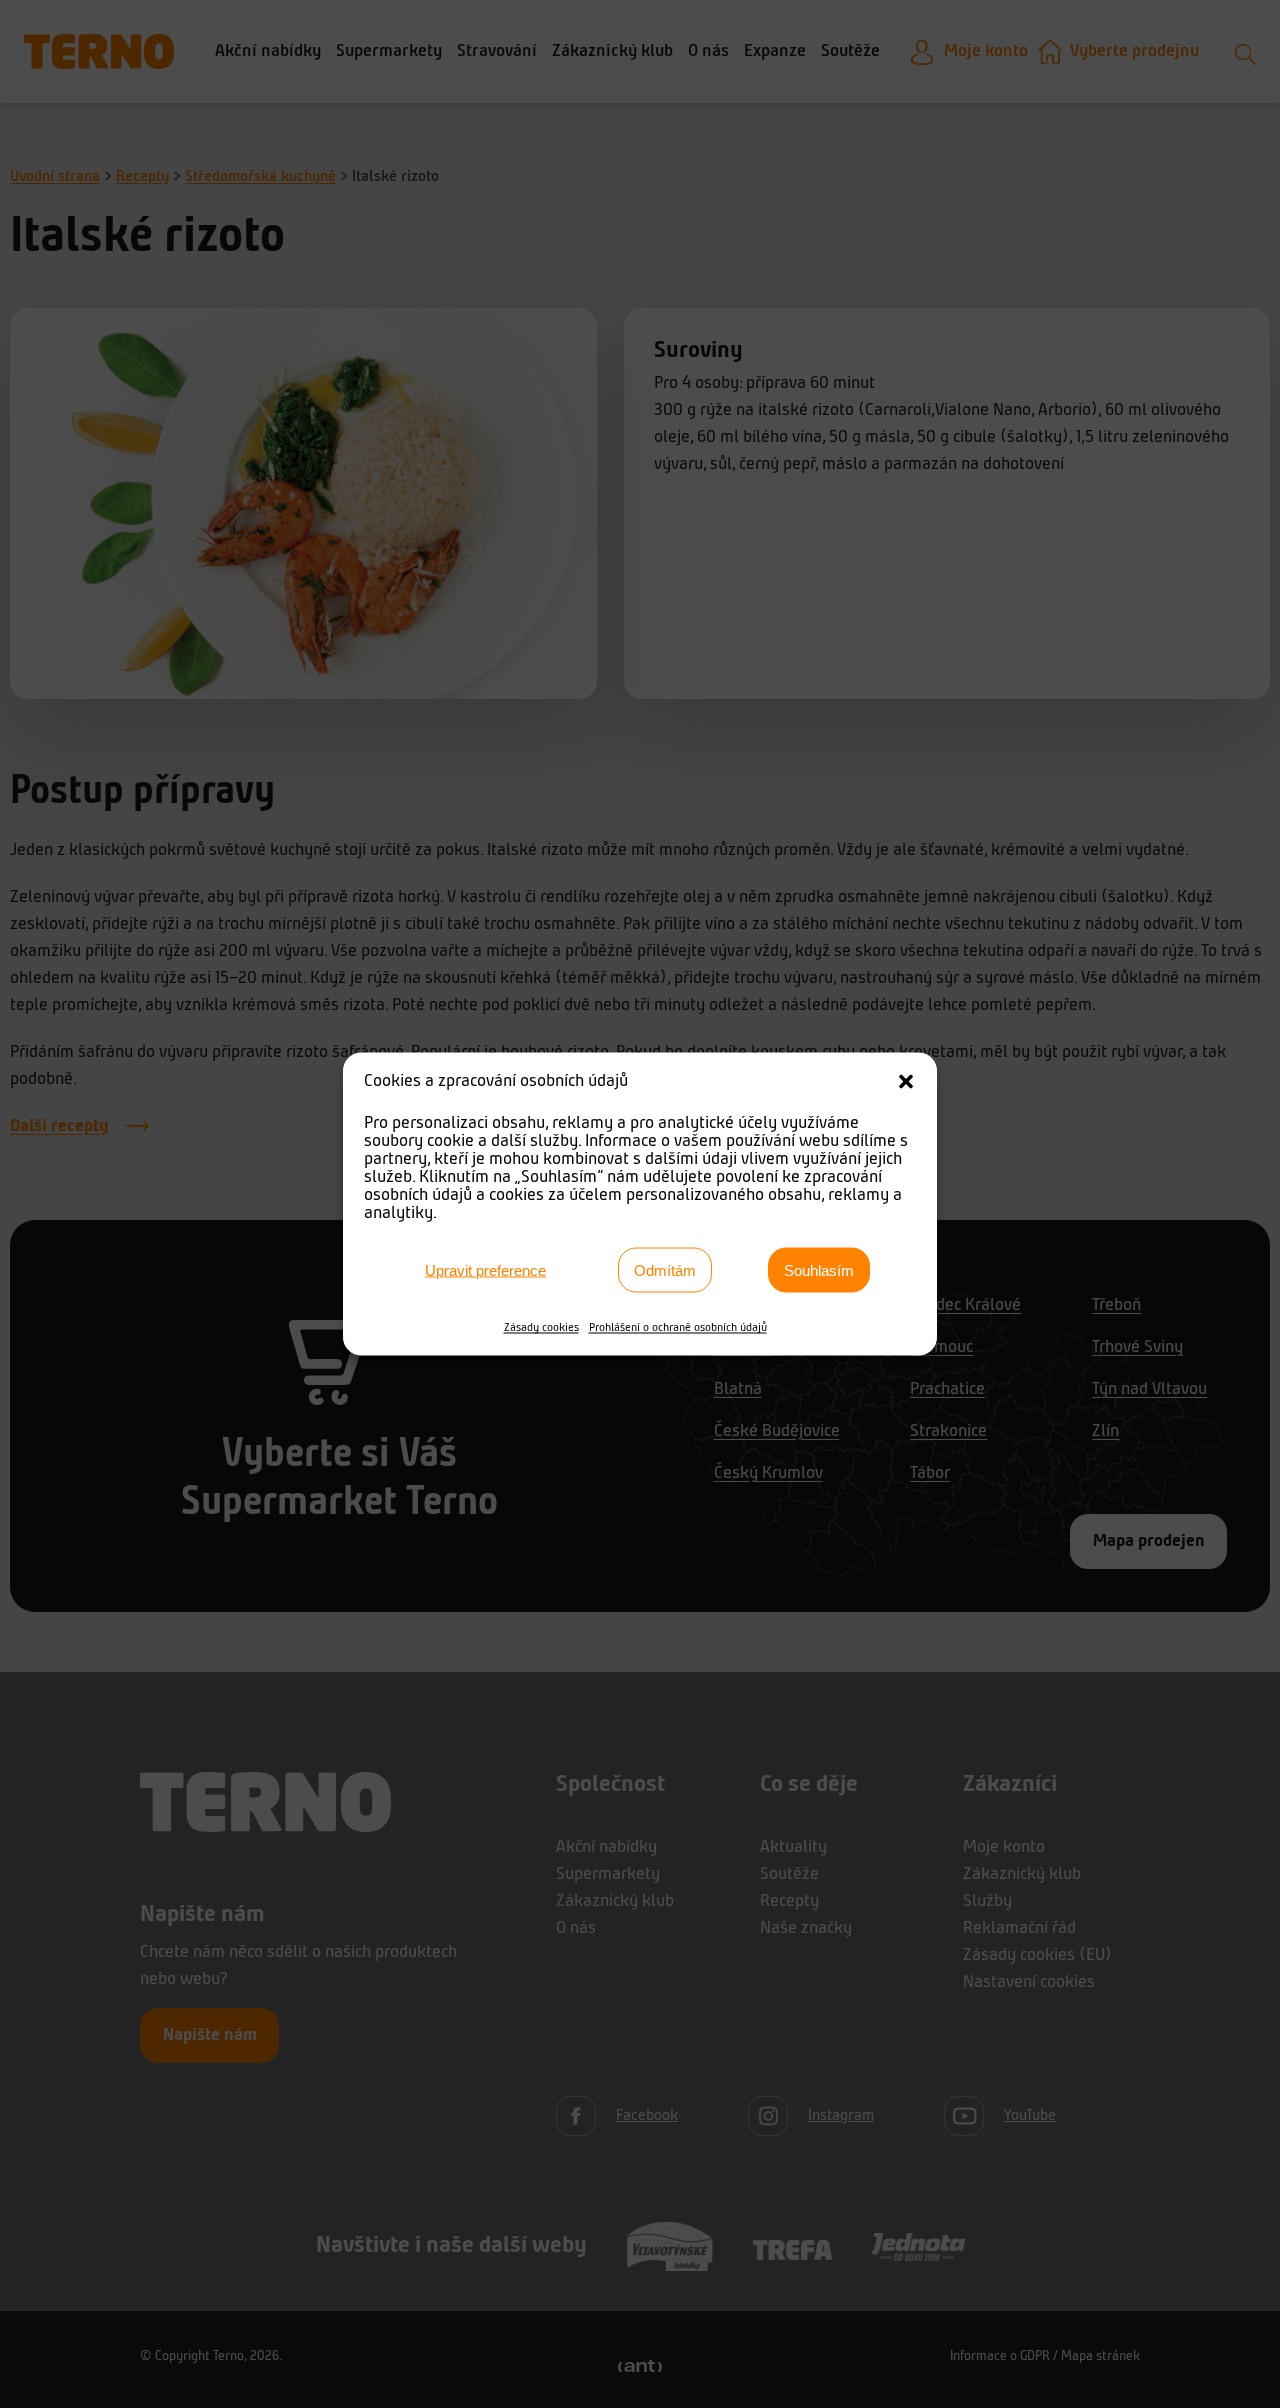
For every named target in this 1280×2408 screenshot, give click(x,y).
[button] (906, 1082)
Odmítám (665, 1269)
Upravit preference (485, 1269)
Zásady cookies (541, 1328)
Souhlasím (819, 1269)
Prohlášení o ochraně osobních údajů (678, 1328)
